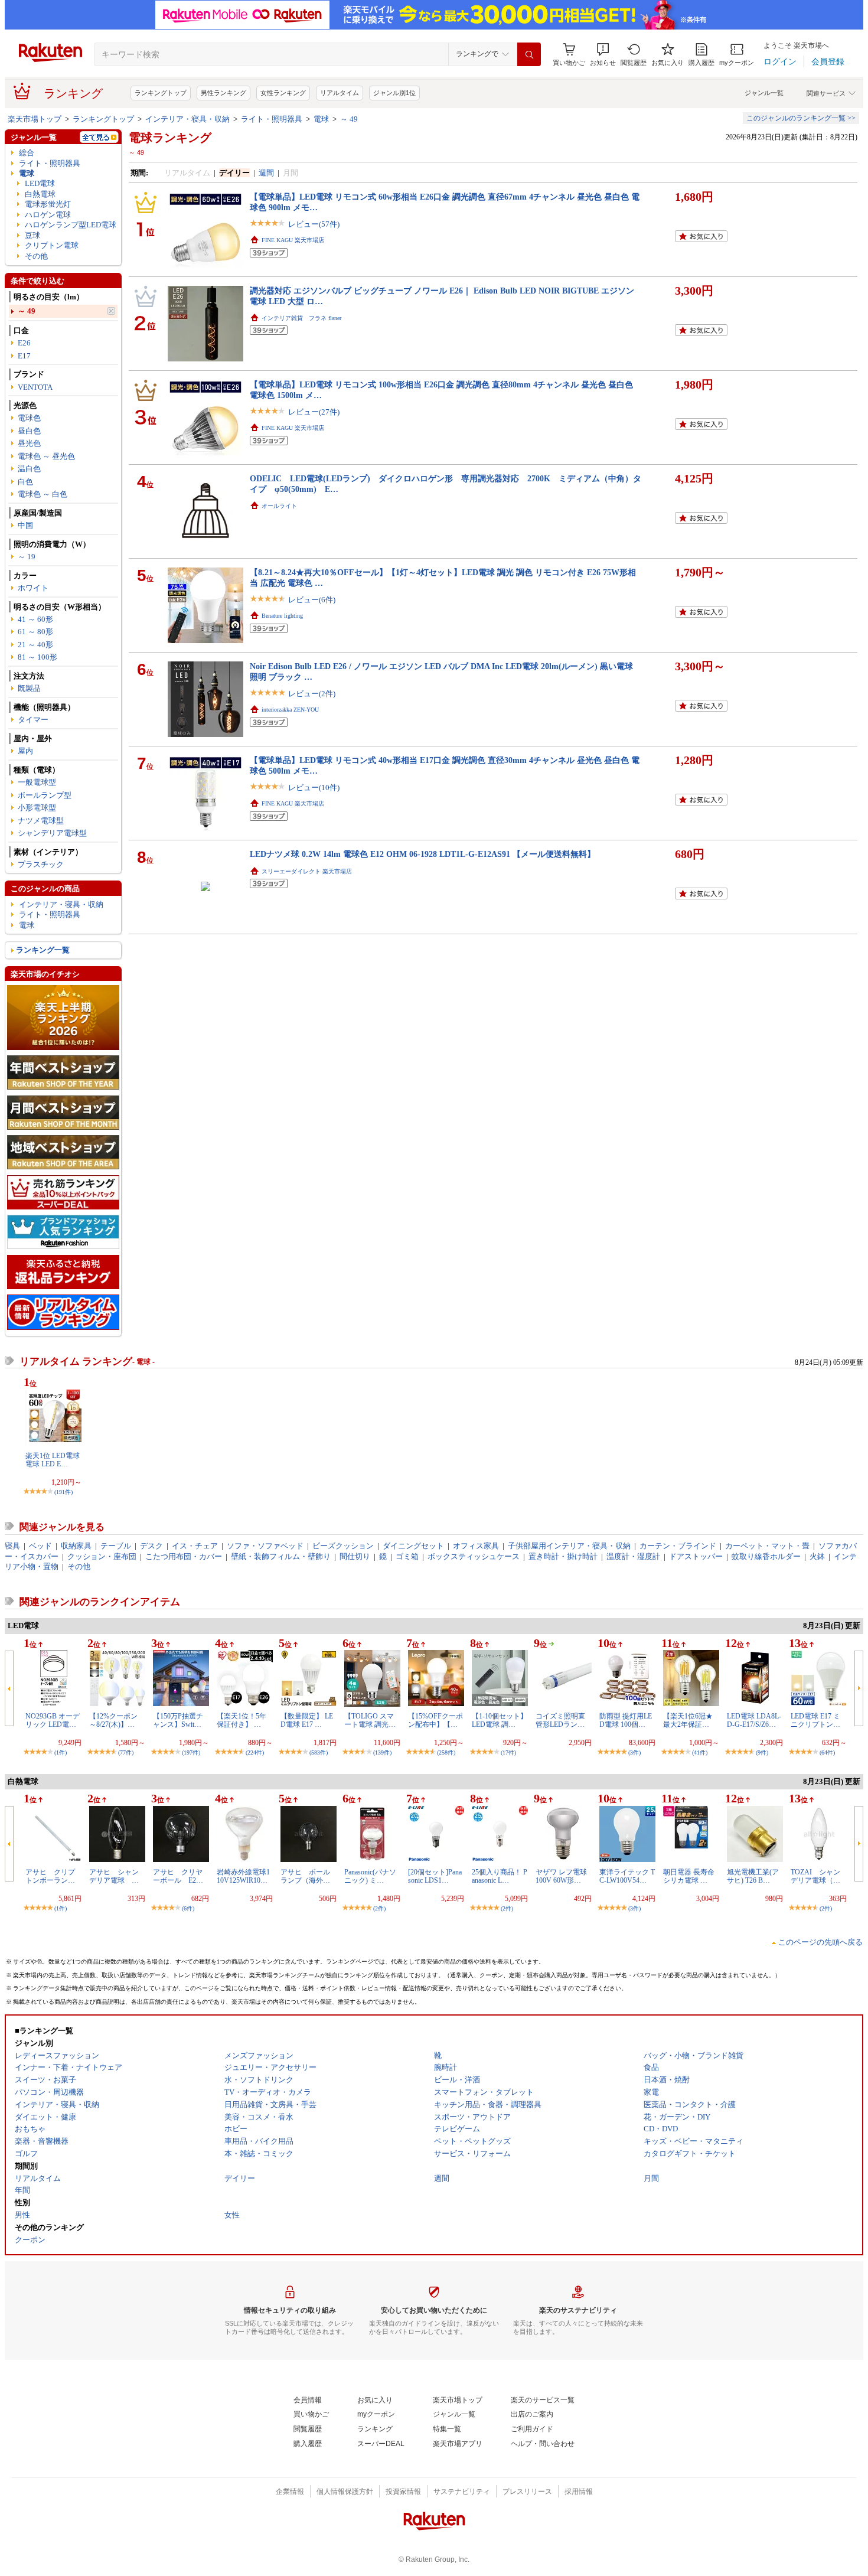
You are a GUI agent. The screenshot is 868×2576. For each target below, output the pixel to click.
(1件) (61, 1752)
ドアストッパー (696, 1556)
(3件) (634, 1752)
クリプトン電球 (52, 245)
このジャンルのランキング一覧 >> (801, 118)
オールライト (279, 506)
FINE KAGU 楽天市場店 (293, 240)
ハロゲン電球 (48, 215)
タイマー (33, 720)
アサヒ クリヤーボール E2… (178, 1876)
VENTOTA (35, 387)
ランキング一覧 (43, 950)
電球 (321, 119)
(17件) (508, 1752)
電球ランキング (170, 138)
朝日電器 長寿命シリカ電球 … (689, 1876)
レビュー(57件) (314, 224)
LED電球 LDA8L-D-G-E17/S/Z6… (754, 1720)
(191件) (63, 1492)
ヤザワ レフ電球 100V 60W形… (561, 1876)
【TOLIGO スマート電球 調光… (370, 1720)
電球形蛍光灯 (48, 204)
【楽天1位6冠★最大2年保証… (688, 1720)
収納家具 (76, 1546)
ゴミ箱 (407, 1556)
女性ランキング (283, 93)
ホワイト (33, 588)
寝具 (12, 1546)
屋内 (25, 751)
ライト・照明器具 (272, 119)
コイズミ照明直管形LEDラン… (560, 1720)
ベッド (40, 1546)
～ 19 (27, 557)
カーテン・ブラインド (678, 1546)
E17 (24, 356)
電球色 (29, 418)
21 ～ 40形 (35, 645)
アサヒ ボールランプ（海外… (305, 1876)
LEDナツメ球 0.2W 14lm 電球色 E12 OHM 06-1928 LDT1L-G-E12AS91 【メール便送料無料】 (422, 854)
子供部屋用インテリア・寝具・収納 (569, 1546)
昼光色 (29, 443)
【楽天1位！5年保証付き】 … (242, 1720)
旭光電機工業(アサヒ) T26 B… (753, 1876)
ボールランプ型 (45, 795)
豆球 (32, 235)
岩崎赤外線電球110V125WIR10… (243, 1876)
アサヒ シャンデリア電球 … (114, 1876)
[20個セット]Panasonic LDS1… (435, 1876)
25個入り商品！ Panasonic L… (500, 1876)
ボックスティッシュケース (474, 1556)
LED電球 (40, 183)
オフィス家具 (476, 1546)
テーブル (116, 1546)
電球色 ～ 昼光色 (46, 456)
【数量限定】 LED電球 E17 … (307, 1720)
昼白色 (29, 431)
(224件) (255, 1752)
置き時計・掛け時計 (563, 1556)
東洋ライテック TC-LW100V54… (627, 1876)
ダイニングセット (413, 1546)
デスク (151, 1546)
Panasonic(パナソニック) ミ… (370, 1876)
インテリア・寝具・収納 (187, 119)
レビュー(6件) (312, 600)
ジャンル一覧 (764, 93)
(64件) (827, 1752)
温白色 (29, 469)
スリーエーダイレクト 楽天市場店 (307, 871)
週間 (266, 173)
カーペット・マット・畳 (767, 1546)
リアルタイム (340, 93)
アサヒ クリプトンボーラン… (50, 1876)
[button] (603, 55)
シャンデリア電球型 (52, 833)
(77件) (126, 1752)
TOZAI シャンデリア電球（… (815, 1876)
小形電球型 (37, 808)
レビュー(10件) (314, 788)
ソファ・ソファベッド (265, 1546)
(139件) (382, 1752)
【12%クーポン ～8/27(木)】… (113, 1720)
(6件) (188, 1908)
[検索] (529, 54)
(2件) (379, 1908)
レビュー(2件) (312, 694)
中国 (25, 525)
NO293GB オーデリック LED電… (53, 1720)
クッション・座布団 (102, 1556)
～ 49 (349, 119)
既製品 (29, 688)
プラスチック (41, 864)
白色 (25, 482)
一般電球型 (37, 782)
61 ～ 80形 (35, 632)
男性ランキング (223, 93)
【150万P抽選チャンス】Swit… (178, 1720)
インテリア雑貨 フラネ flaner (301, 318)
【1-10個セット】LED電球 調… (500, 1720)
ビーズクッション (343, 1546)
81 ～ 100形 (37, 657)
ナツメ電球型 (41, 821)
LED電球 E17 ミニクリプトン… (815, 1720)
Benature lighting (282, 616)
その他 (36, 256)
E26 (24, 343)
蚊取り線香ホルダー (766, 1556)
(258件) (446, 1752)
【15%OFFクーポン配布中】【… (435, 1720)
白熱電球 (40, 194)
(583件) (319, 1752)
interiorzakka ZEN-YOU (290, 710)
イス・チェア (195, 1546)
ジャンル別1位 (394, 93)
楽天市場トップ (35, 119)
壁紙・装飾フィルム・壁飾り (281, 1556)
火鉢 (817, 1556)
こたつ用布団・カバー (184, 1556)
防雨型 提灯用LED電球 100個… (626, 1720)
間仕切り (355, 1556)
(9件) (762, 1752)
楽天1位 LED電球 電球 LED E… (53, 1460)
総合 (27, 153)
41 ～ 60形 (35, 619)
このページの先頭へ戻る (820, 1942)
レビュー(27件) (314, 412)
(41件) (700, 1752)
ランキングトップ (161, 93)
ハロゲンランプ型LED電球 (71, 225)
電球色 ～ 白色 (43, 494)
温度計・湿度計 (633, 1556)
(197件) (191, 1752)
